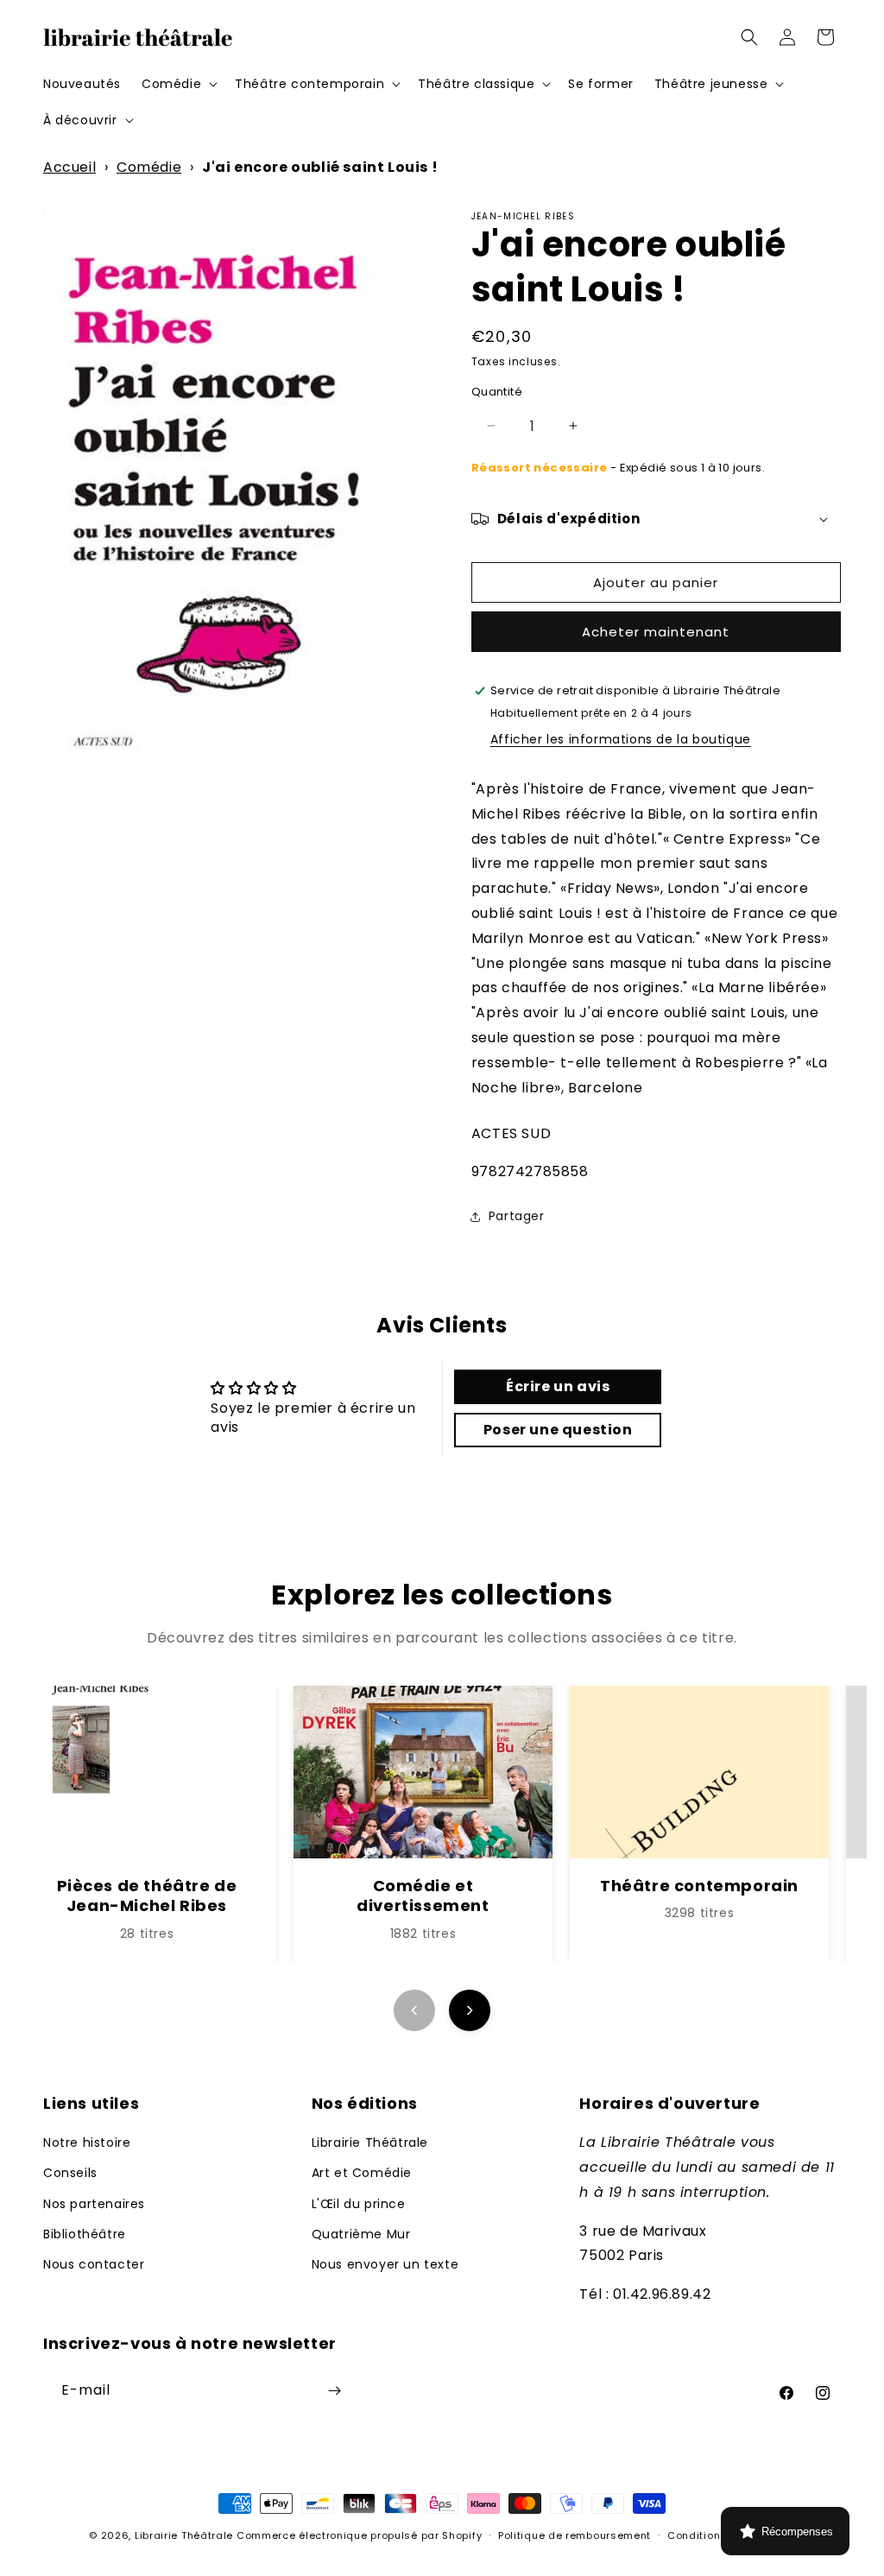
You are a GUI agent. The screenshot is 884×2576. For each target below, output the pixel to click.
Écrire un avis (558, 1386)
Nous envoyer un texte (385, 2264)
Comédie (149, 167)
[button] (178, 84)
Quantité (497, 392)
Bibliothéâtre (85, 2234)
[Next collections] (470, 2010)
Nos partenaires (94, 2204)
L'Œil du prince (359, 2204)
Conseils (70, 2173)
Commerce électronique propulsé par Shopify (359, 2535)
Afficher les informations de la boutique (621, 739)
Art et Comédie (362, 2173)
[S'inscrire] (334, 2391)
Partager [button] (517, 1216)
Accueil (69, 167)
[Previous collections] (414, 2010)
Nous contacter (94, 2264)
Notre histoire (87, 2142)
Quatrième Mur (361, 2234)
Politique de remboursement (575, 2535)
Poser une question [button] (558, 1430)
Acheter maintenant (656, 632)
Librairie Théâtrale (370, 2142)
